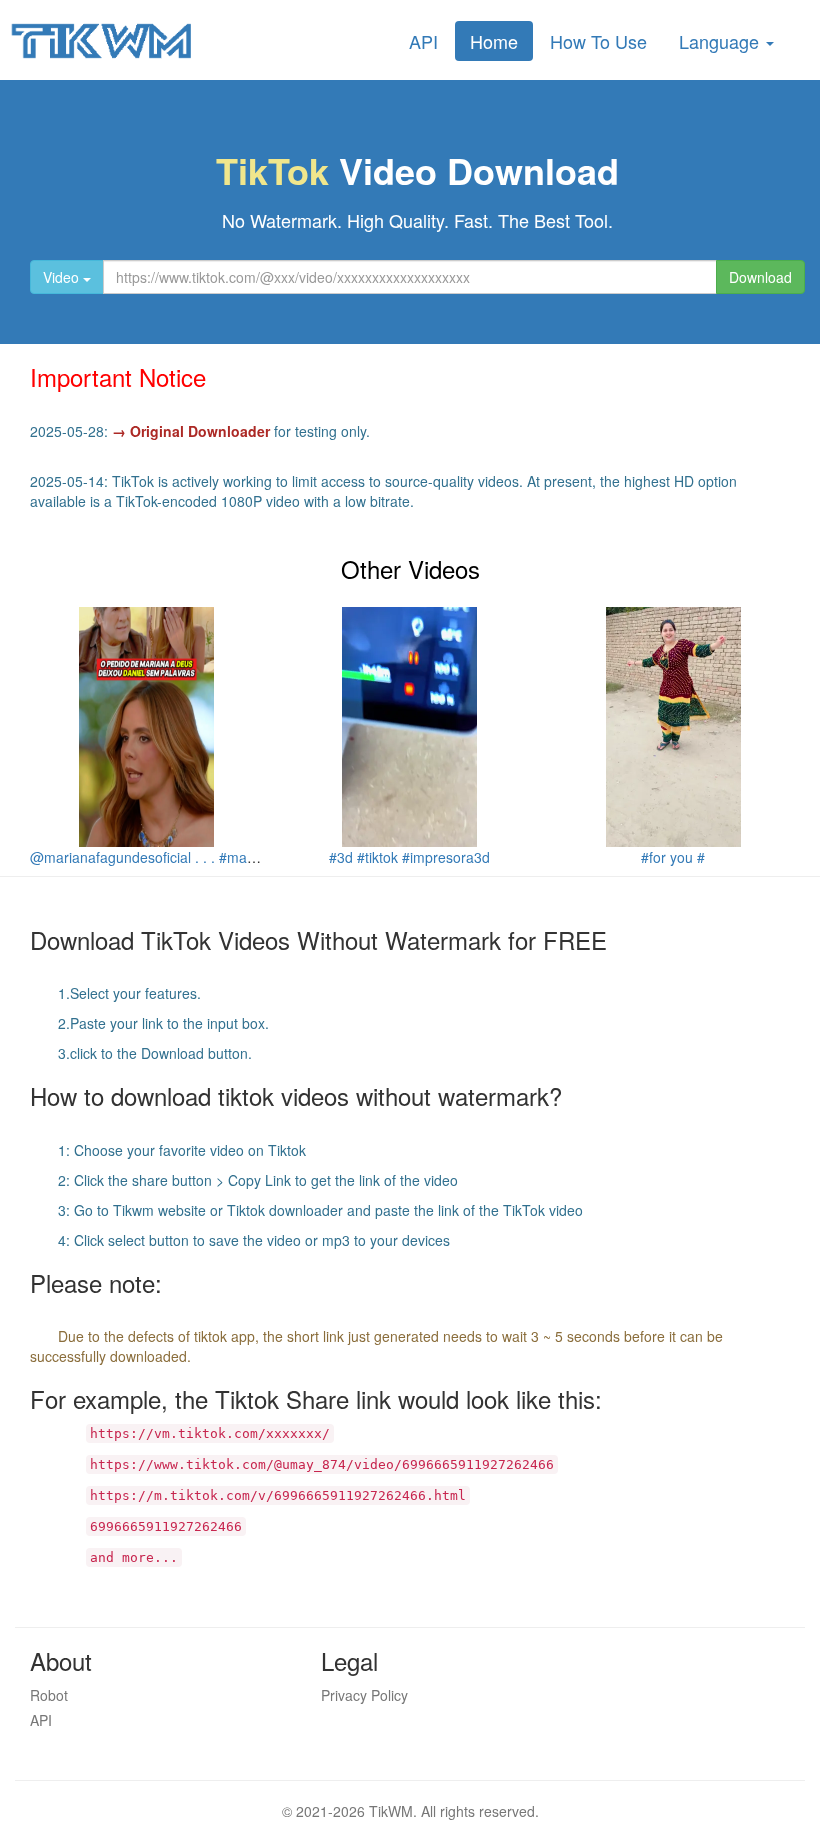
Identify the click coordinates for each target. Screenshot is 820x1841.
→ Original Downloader (191, 431)
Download (760, 277)
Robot (49, 1695)
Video (63, 277)
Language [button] (721, 41)
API (423, 41)
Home (494, 41)
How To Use (598, 41)
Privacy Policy (364, 1695)
